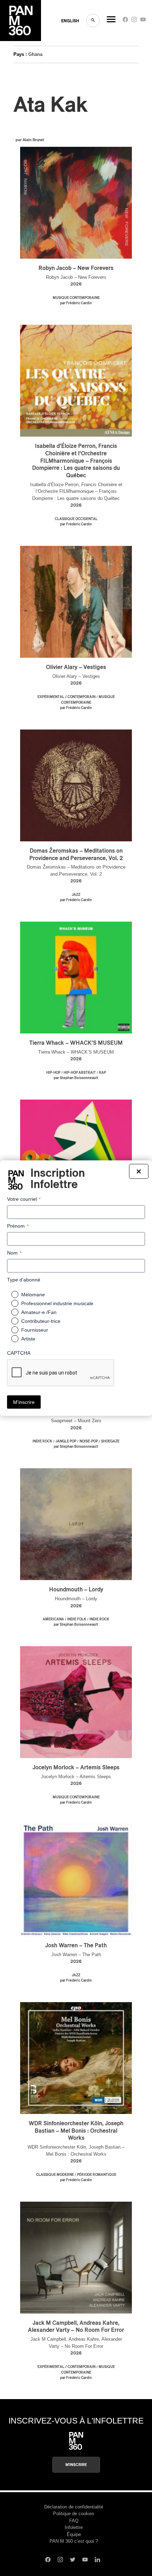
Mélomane (33, 1295)
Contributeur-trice (41, 1321)
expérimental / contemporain (66, 697)
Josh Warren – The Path (76, 1946)
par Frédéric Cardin (76, 303)
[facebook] (125, 21)
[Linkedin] (97, 2560)
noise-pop (89, 1441)
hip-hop (53, 1073)
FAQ (74, 2521)
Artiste (28, 1339)
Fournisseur (35, 1330)
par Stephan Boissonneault (76, 1078)
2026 (76, 284)
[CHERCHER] (93, 21)
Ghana (35, 54)
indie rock (42, 1441)
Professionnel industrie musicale (57, 1303)
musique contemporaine (76, 298)
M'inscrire (76, 2465)
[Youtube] (143, 21)
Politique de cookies (74, 2514)
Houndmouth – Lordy (76, 1590)
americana (53, 1619)
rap (103, 1073)
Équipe (74, 2534)
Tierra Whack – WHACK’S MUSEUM (76, 1043)
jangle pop (66, 1441)
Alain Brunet (33, 140)
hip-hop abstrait (80, 1073)
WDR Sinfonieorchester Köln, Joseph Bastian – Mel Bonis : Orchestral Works (76, 2131)
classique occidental (76, 519)
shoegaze (110, 1441)
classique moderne (55, 2175)
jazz (76, 895)
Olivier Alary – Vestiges (76, 667)
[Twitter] (73, 2560)
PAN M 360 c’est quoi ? (74, 2541)
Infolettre (74, 2527)
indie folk (77, 1619)
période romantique (97, 2175)
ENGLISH (70, 21)
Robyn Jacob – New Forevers (76, 268)
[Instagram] (134, 21)
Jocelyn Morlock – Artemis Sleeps (76, 1768)
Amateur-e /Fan (39, 1312)
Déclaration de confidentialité (74, 2507)
